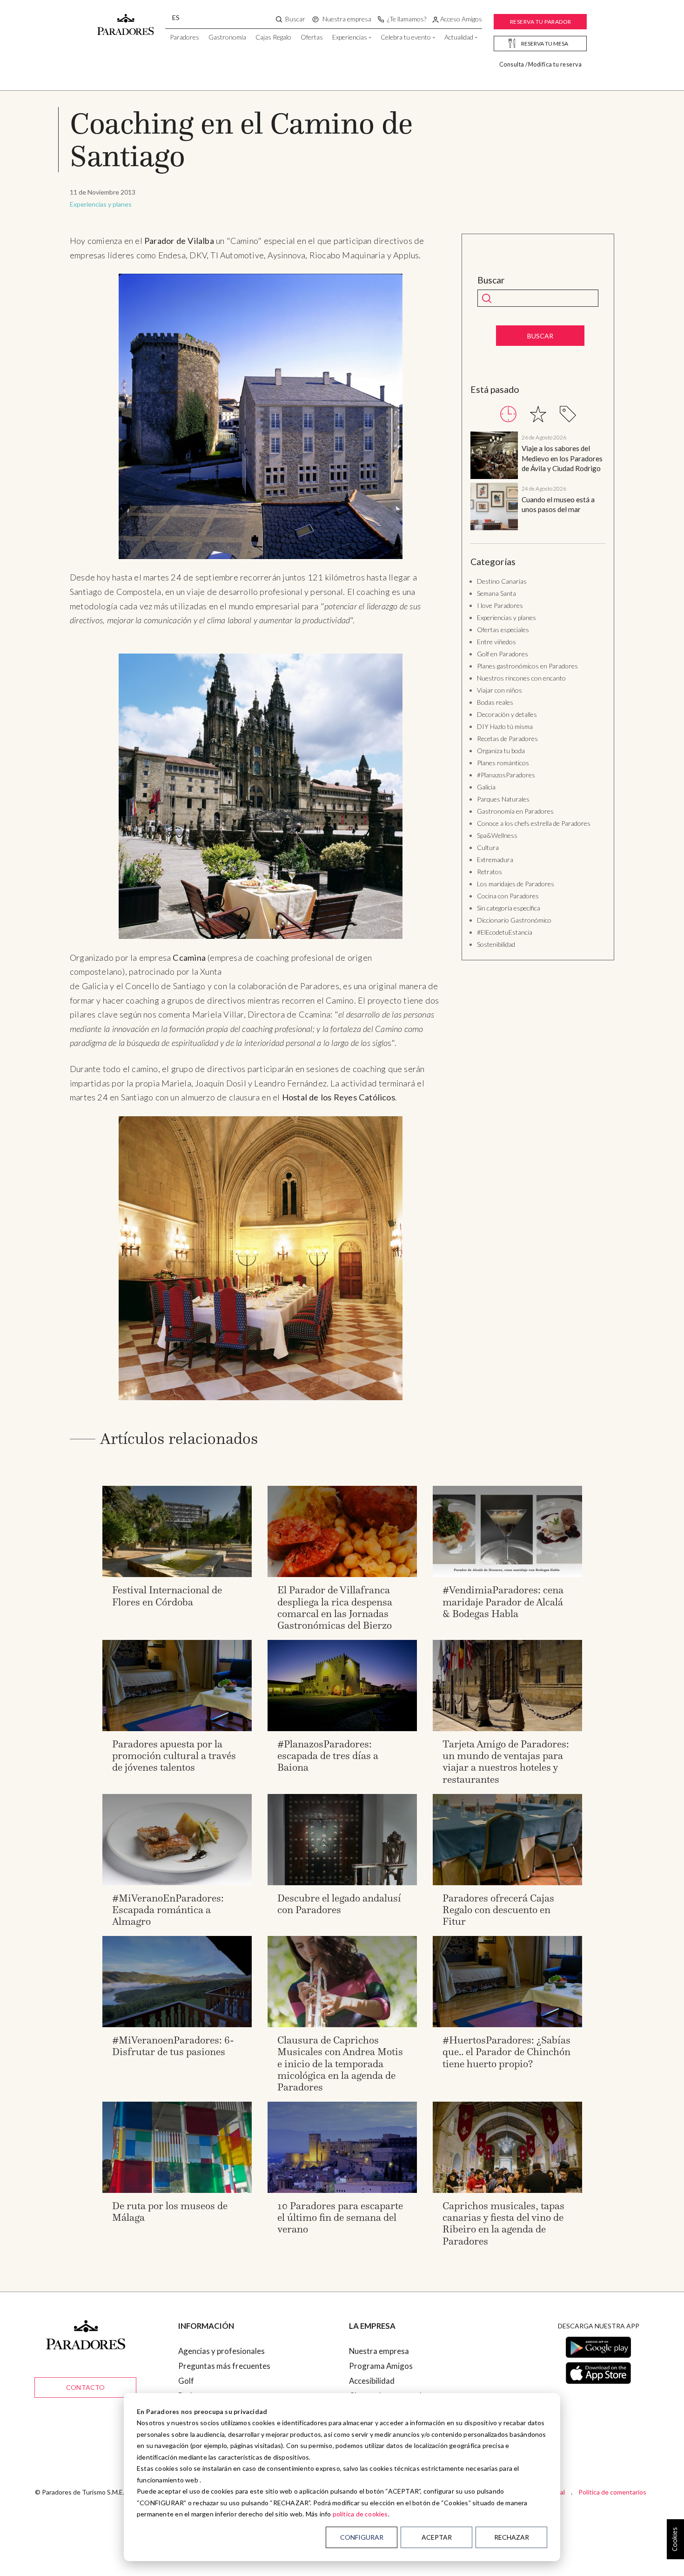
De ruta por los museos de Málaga (170, 2212)
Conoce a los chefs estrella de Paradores (534, 823)
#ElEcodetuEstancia (505, 932)
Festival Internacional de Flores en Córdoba (167, 1596)
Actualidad (459, 37)
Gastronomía (227, 37)
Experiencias (350, 37)
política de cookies (360, 2514)
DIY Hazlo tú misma (505, 726)
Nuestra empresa (379, 2351)
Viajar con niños (500, 690)
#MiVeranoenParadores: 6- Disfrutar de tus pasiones (173, 2046)
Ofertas (312, 37)
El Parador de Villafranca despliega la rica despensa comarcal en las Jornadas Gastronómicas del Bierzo (335, 1608)
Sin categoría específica (509, 908)
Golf (186, 2381)
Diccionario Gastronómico (514, 920)
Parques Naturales (503, 799)
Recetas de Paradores (507, 738)
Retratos (490, 872)
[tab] (508, 414)
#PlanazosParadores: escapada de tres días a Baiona (328, 1756)
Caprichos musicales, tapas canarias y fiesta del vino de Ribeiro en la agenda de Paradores (503, 2223)
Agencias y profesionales (221, 2351)
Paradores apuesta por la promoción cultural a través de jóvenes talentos (174, 1756)
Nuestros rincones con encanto (521, 678)
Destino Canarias (502, 581)
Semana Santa (496, 593)
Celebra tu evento (406, 37)
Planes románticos (503, 763)
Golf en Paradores (503, 654)
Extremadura (495, 860)
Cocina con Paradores (508, 896)
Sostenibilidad (496, 944)
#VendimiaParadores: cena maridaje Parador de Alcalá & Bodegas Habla (503, 1602)
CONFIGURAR (362, 2537)
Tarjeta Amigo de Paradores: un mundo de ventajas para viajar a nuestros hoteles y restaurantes (506, 1762)
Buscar (491, 280)
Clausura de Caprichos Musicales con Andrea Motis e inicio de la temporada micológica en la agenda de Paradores (340, 2063)
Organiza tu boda (501, 751)
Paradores (184, 37)
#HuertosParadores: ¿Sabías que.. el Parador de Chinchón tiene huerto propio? (506, 2052)
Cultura (488, 847)
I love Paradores (500, 605)
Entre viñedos (496, 642)
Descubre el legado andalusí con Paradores (339, 1904)
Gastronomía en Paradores (515, 811)
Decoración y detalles (507, 714)
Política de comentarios (612, 2492)
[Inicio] (126, 20)
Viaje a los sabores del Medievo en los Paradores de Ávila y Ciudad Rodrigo (562, 458)
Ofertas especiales (503, 630)
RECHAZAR (512, 2537)
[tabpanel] (538, 482)
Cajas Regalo (273, 37)
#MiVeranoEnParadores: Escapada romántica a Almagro (168, 1910)
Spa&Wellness (497, 835)
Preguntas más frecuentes (224, 2366)
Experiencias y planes (101, 204)
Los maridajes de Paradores (516, 884)
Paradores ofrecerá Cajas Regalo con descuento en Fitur (498, 1910)
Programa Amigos (381, 2366)
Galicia (486, 787)
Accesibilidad (372, 2381)
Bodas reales (495, 702)
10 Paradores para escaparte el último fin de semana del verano (340, 2217)
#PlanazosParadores (506, 775)
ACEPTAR (437, 2537)
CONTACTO (86, 2387)
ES (176, 17)
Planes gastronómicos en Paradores (527, 666)
